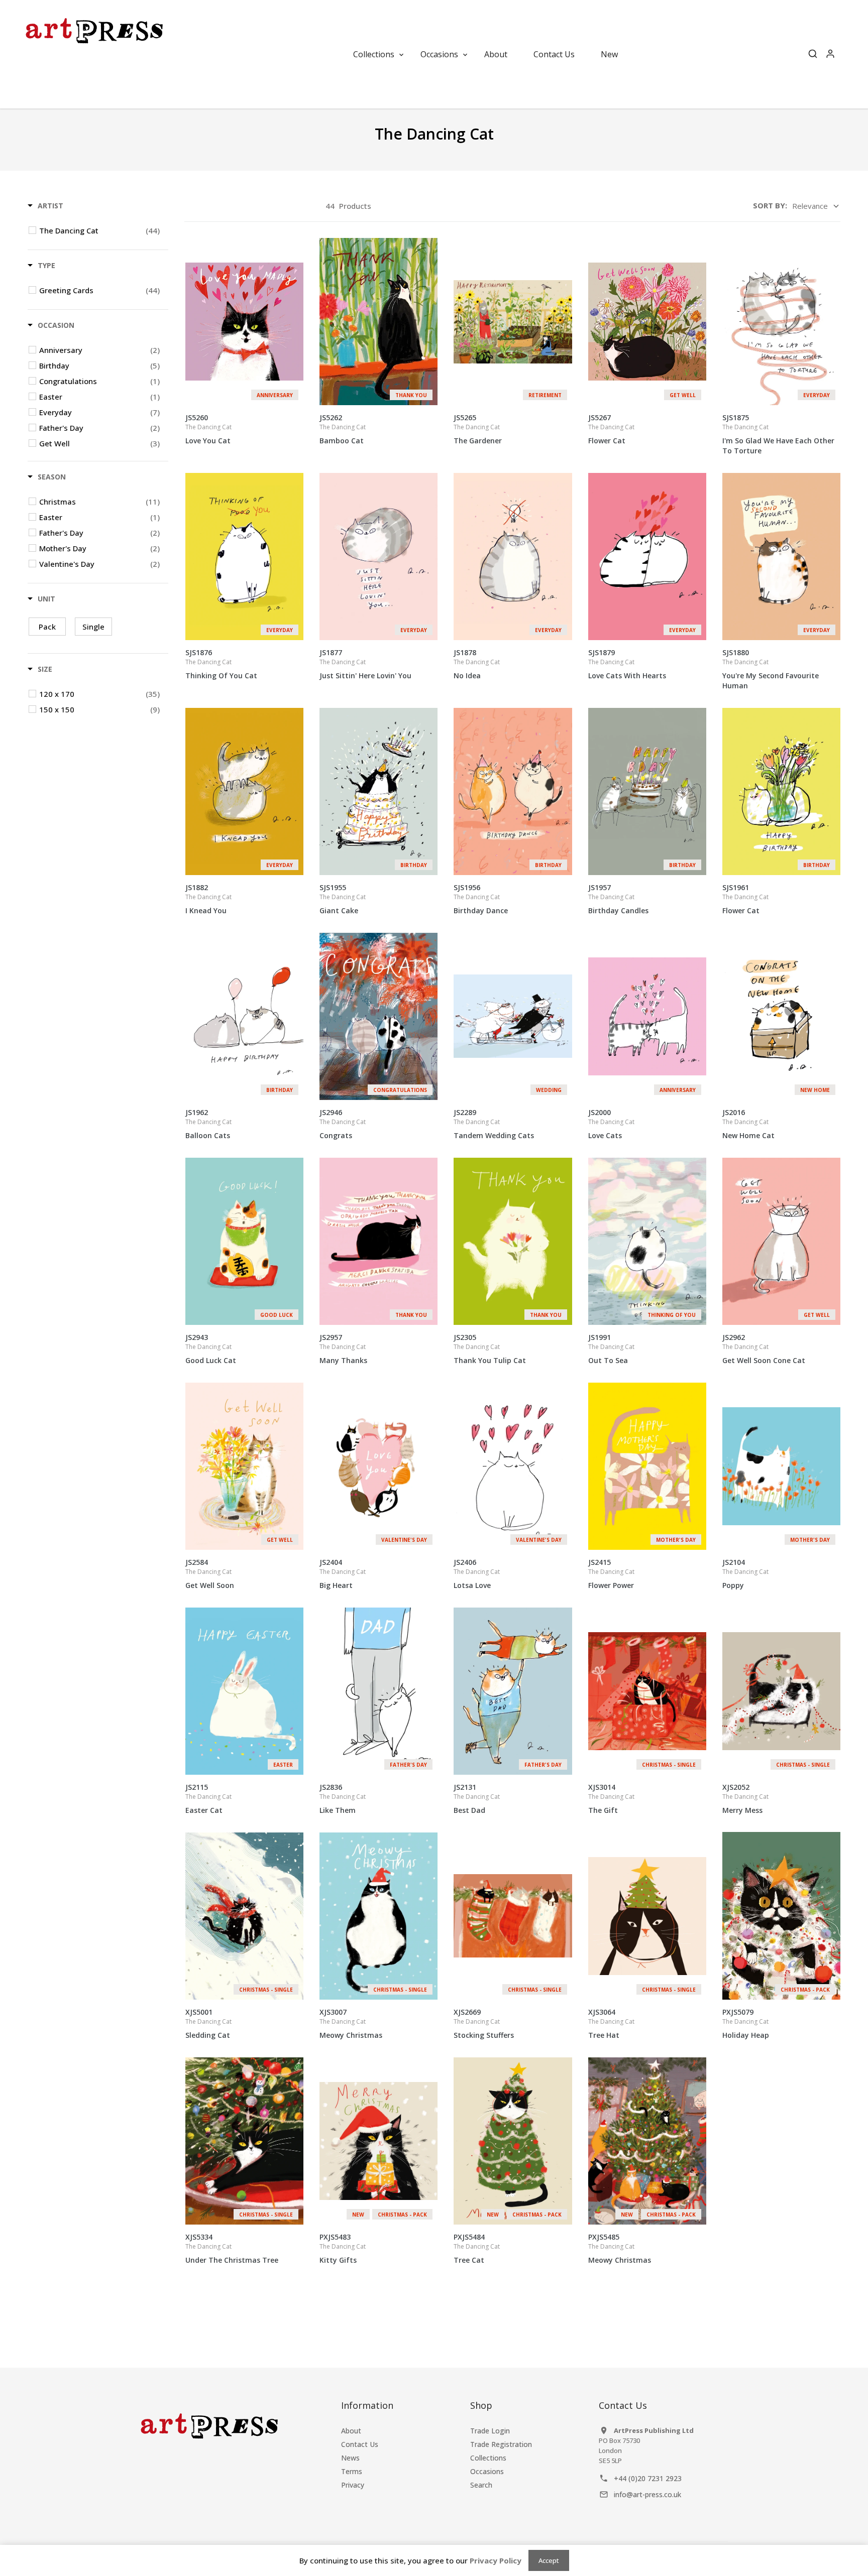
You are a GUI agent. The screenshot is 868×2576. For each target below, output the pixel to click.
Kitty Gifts (343, 2248)
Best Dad (477, 1799)
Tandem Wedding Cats (494, 1124)
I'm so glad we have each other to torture (778, 434)
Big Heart (343, 1574)
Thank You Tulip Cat (490, 1349)
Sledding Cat (208, 2023)
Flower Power (611, 1574)
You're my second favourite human (771, 669)
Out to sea (611, 1349)
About (351, 2431)
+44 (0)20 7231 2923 (648, 2478)
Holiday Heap (746, 2023)
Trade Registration (501, 2444)
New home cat (748, 1124)
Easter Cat (208, 1799)
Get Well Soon (210, 1574)
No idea (477, 664)
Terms (352, 2471)
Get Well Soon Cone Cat (764, 1349)
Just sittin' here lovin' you (365, 664)
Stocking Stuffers (484, 2023)
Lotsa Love (477, 1574)
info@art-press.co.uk (647, 2494)
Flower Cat (611, 429)
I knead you (208, 899)
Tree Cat (477, 2248)
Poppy (745, 1574)
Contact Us (360, 2444)
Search (481, 2485)
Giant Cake (343, 899)
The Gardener (478, 429)
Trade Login (490, 2431)
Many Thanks (343, 1349)
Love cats (611, 1124)
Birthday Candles (618, 899)
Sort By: (770, 205)
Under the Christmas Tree (232, 2248)
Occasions (487, 2471)
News (350, 2458)
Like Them (343, 1799)
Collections (488, 2458)
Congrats (343, 1124)
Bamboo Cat (343, 429)
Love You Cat (208, 429)
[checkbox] (99, 230)
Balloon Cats (208, 1124)
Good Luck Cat (211, 1349)
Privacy (353, 2485)
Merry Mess (745, 1799)
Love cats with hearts (627, 664)
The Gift (611, 1799)
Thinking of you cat (221, 664)
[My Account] (830, 54)
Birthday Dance (481, 899)
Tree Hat (611, 2023)
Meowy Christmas (351, 2023)
